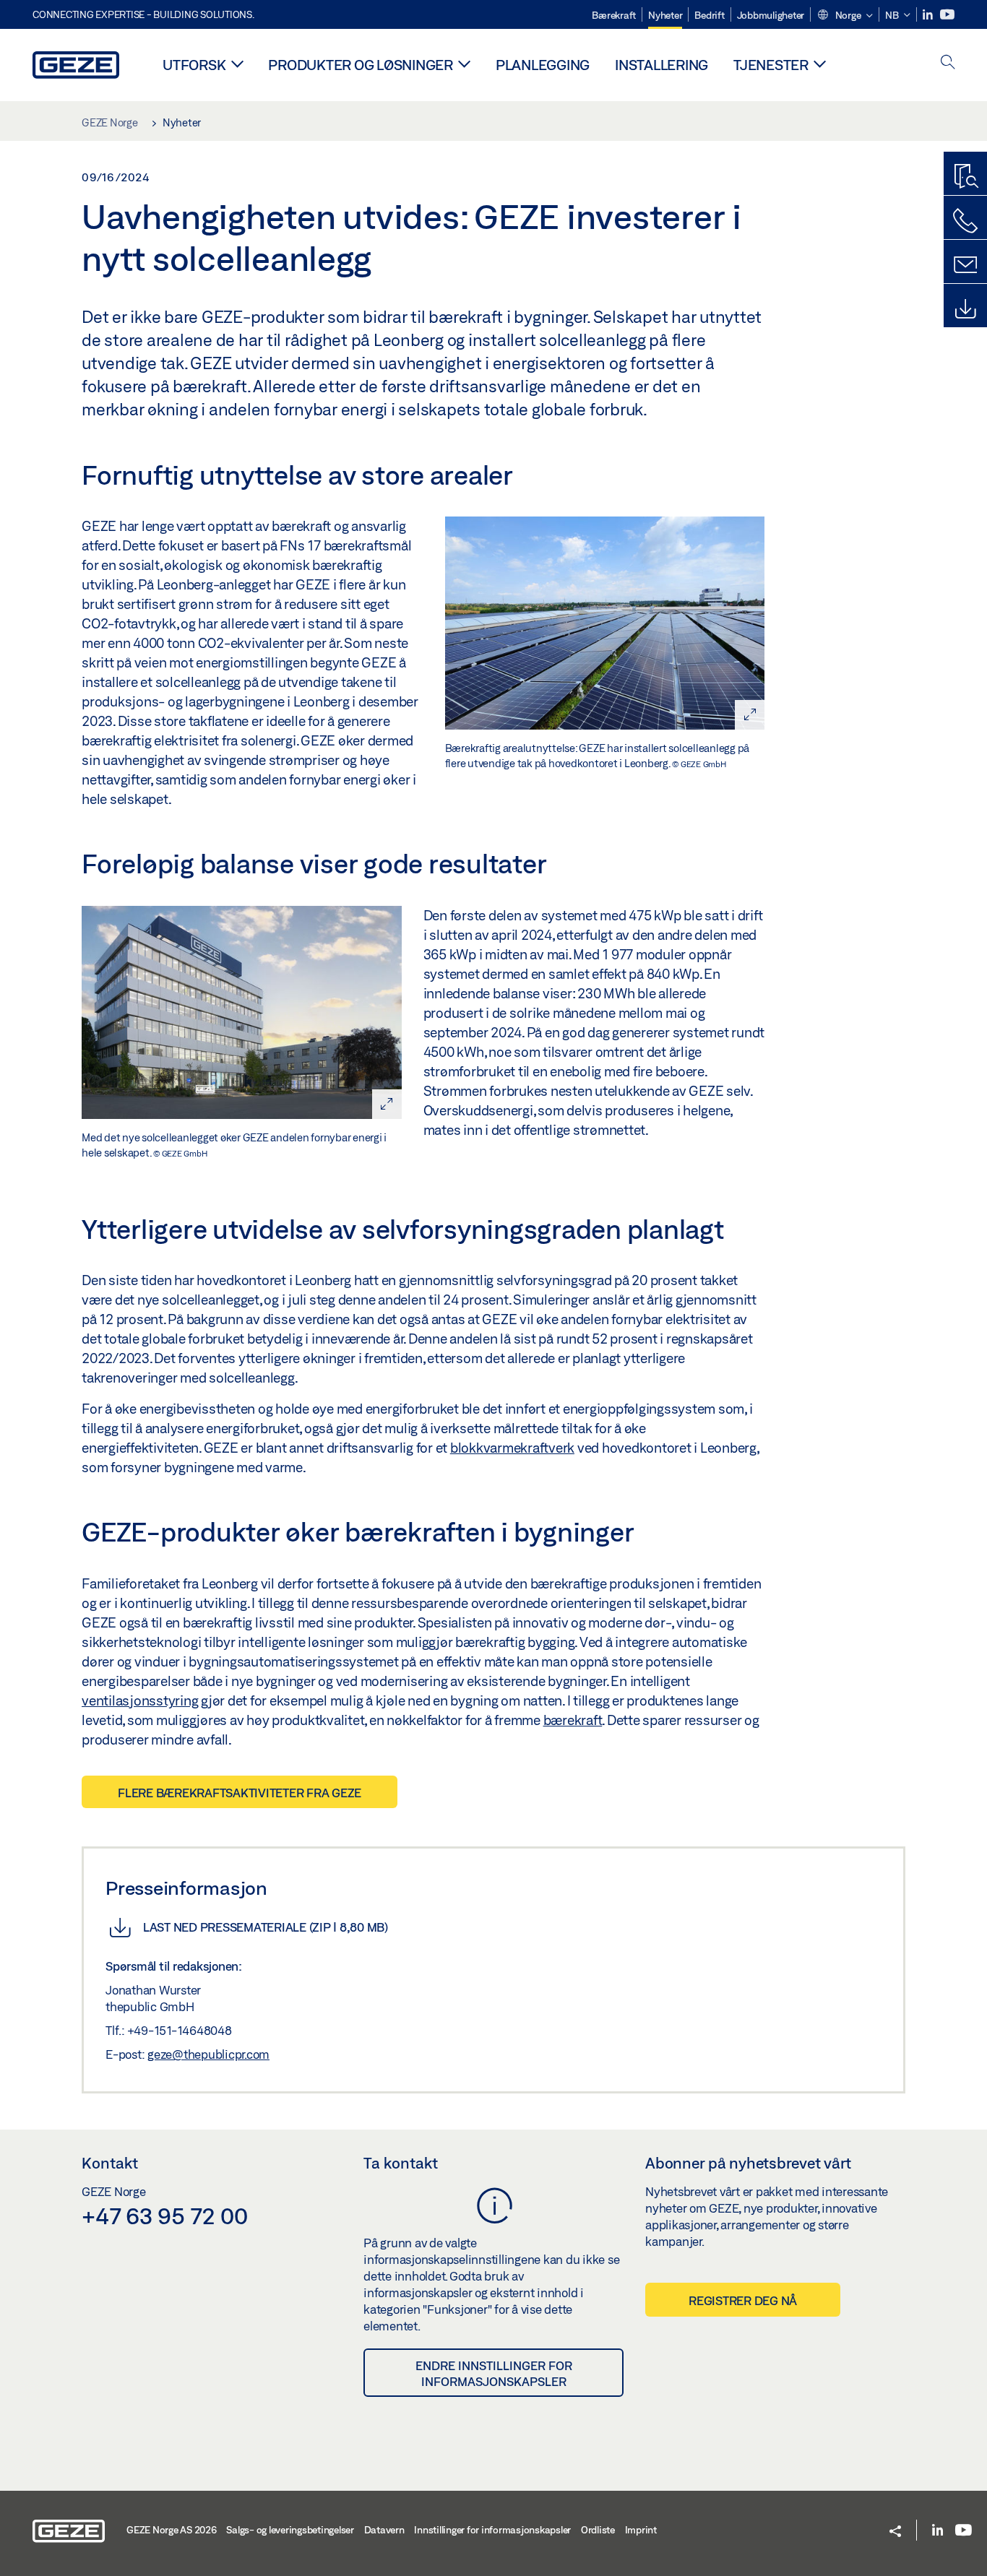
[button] (845, 16)
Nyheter (665, 15)
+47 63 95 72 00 (164, 2216)
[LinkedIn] (929, 15)
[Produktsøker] (965, 177)
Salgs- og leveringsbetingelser (290, 2530)
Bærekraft (614, 15)
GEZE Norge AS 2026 (172, 2530)
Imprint (641, 2530)
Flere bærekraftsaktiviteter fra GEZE (240, 1793)
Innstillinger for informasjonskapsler (492, 2530)
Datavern (384, 2530)
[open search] (948, 63)
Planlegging (543, 65)
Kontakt (110, 2163)
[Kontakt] (965, 265)
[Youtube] (947, 15)
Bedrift (709, 15)
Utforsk (194, 65)
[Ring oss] (965, 221)
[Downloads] (965, 309)
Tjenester (771, 65)
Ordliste (598, 2530)
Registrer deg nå (743, 2300)
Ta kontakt (401, 2163)
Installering (661, 65)
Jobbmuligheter (771, 15)
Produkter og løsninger (361, 65)
